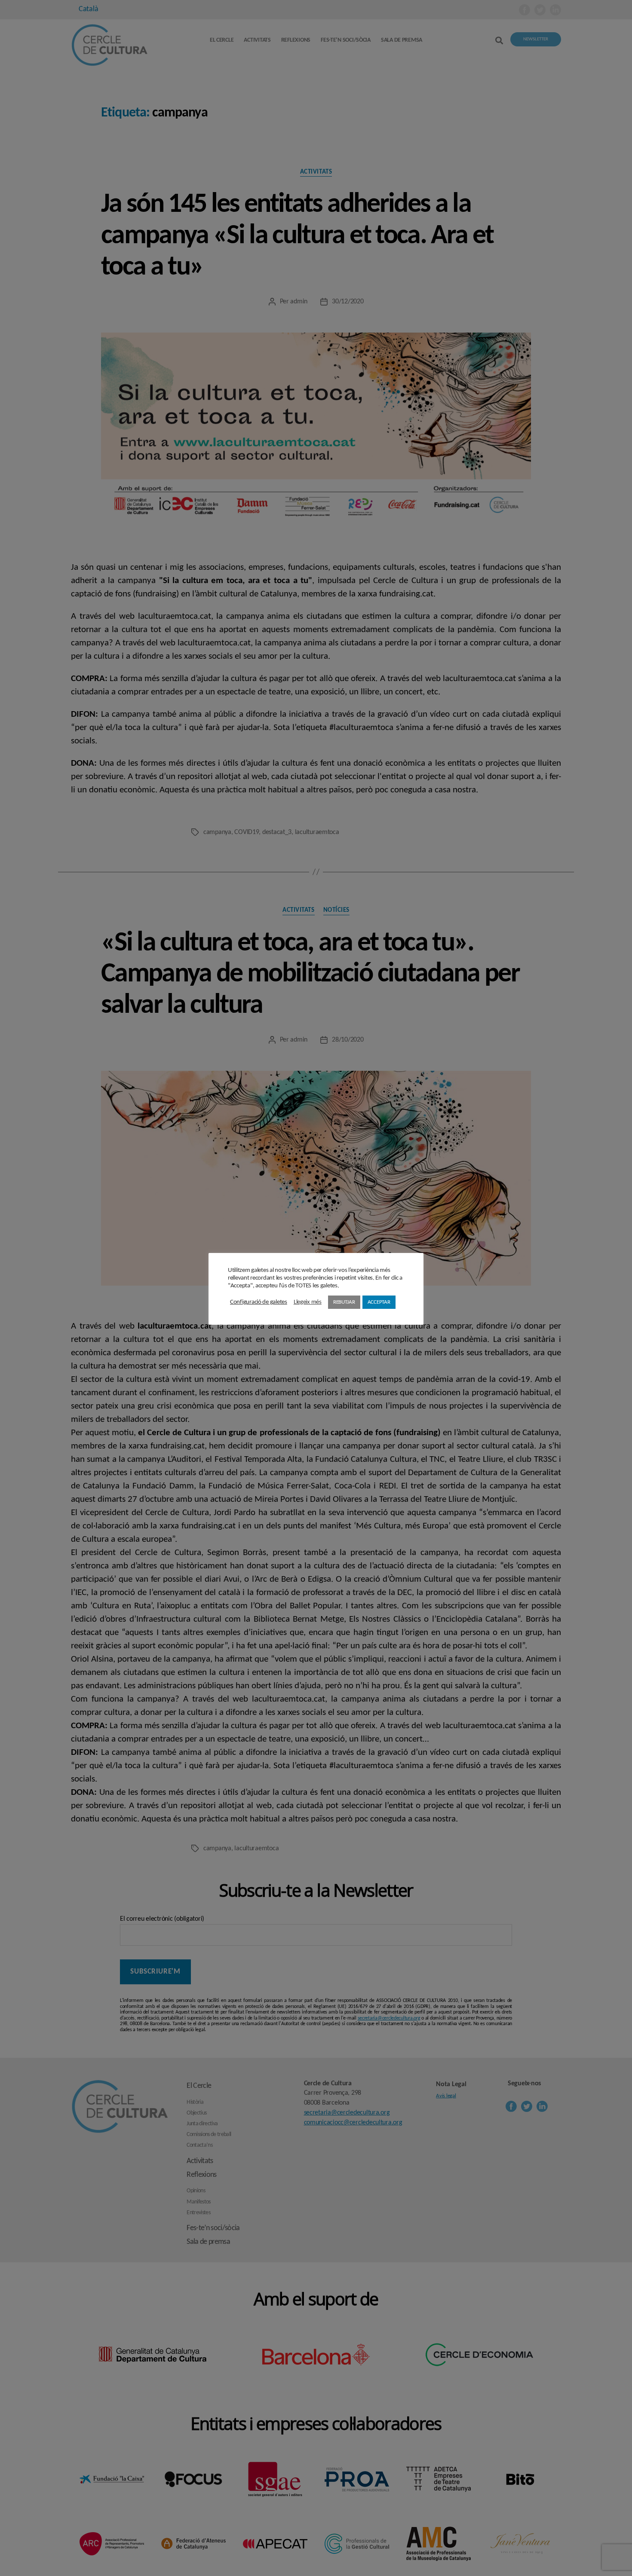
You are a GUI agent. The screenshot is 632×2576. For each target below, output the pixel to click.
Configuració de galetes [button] (259, 1302)
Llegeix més (308, 1302)
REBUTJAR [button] (344, 1302)
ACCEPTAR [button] (379, 1302)
